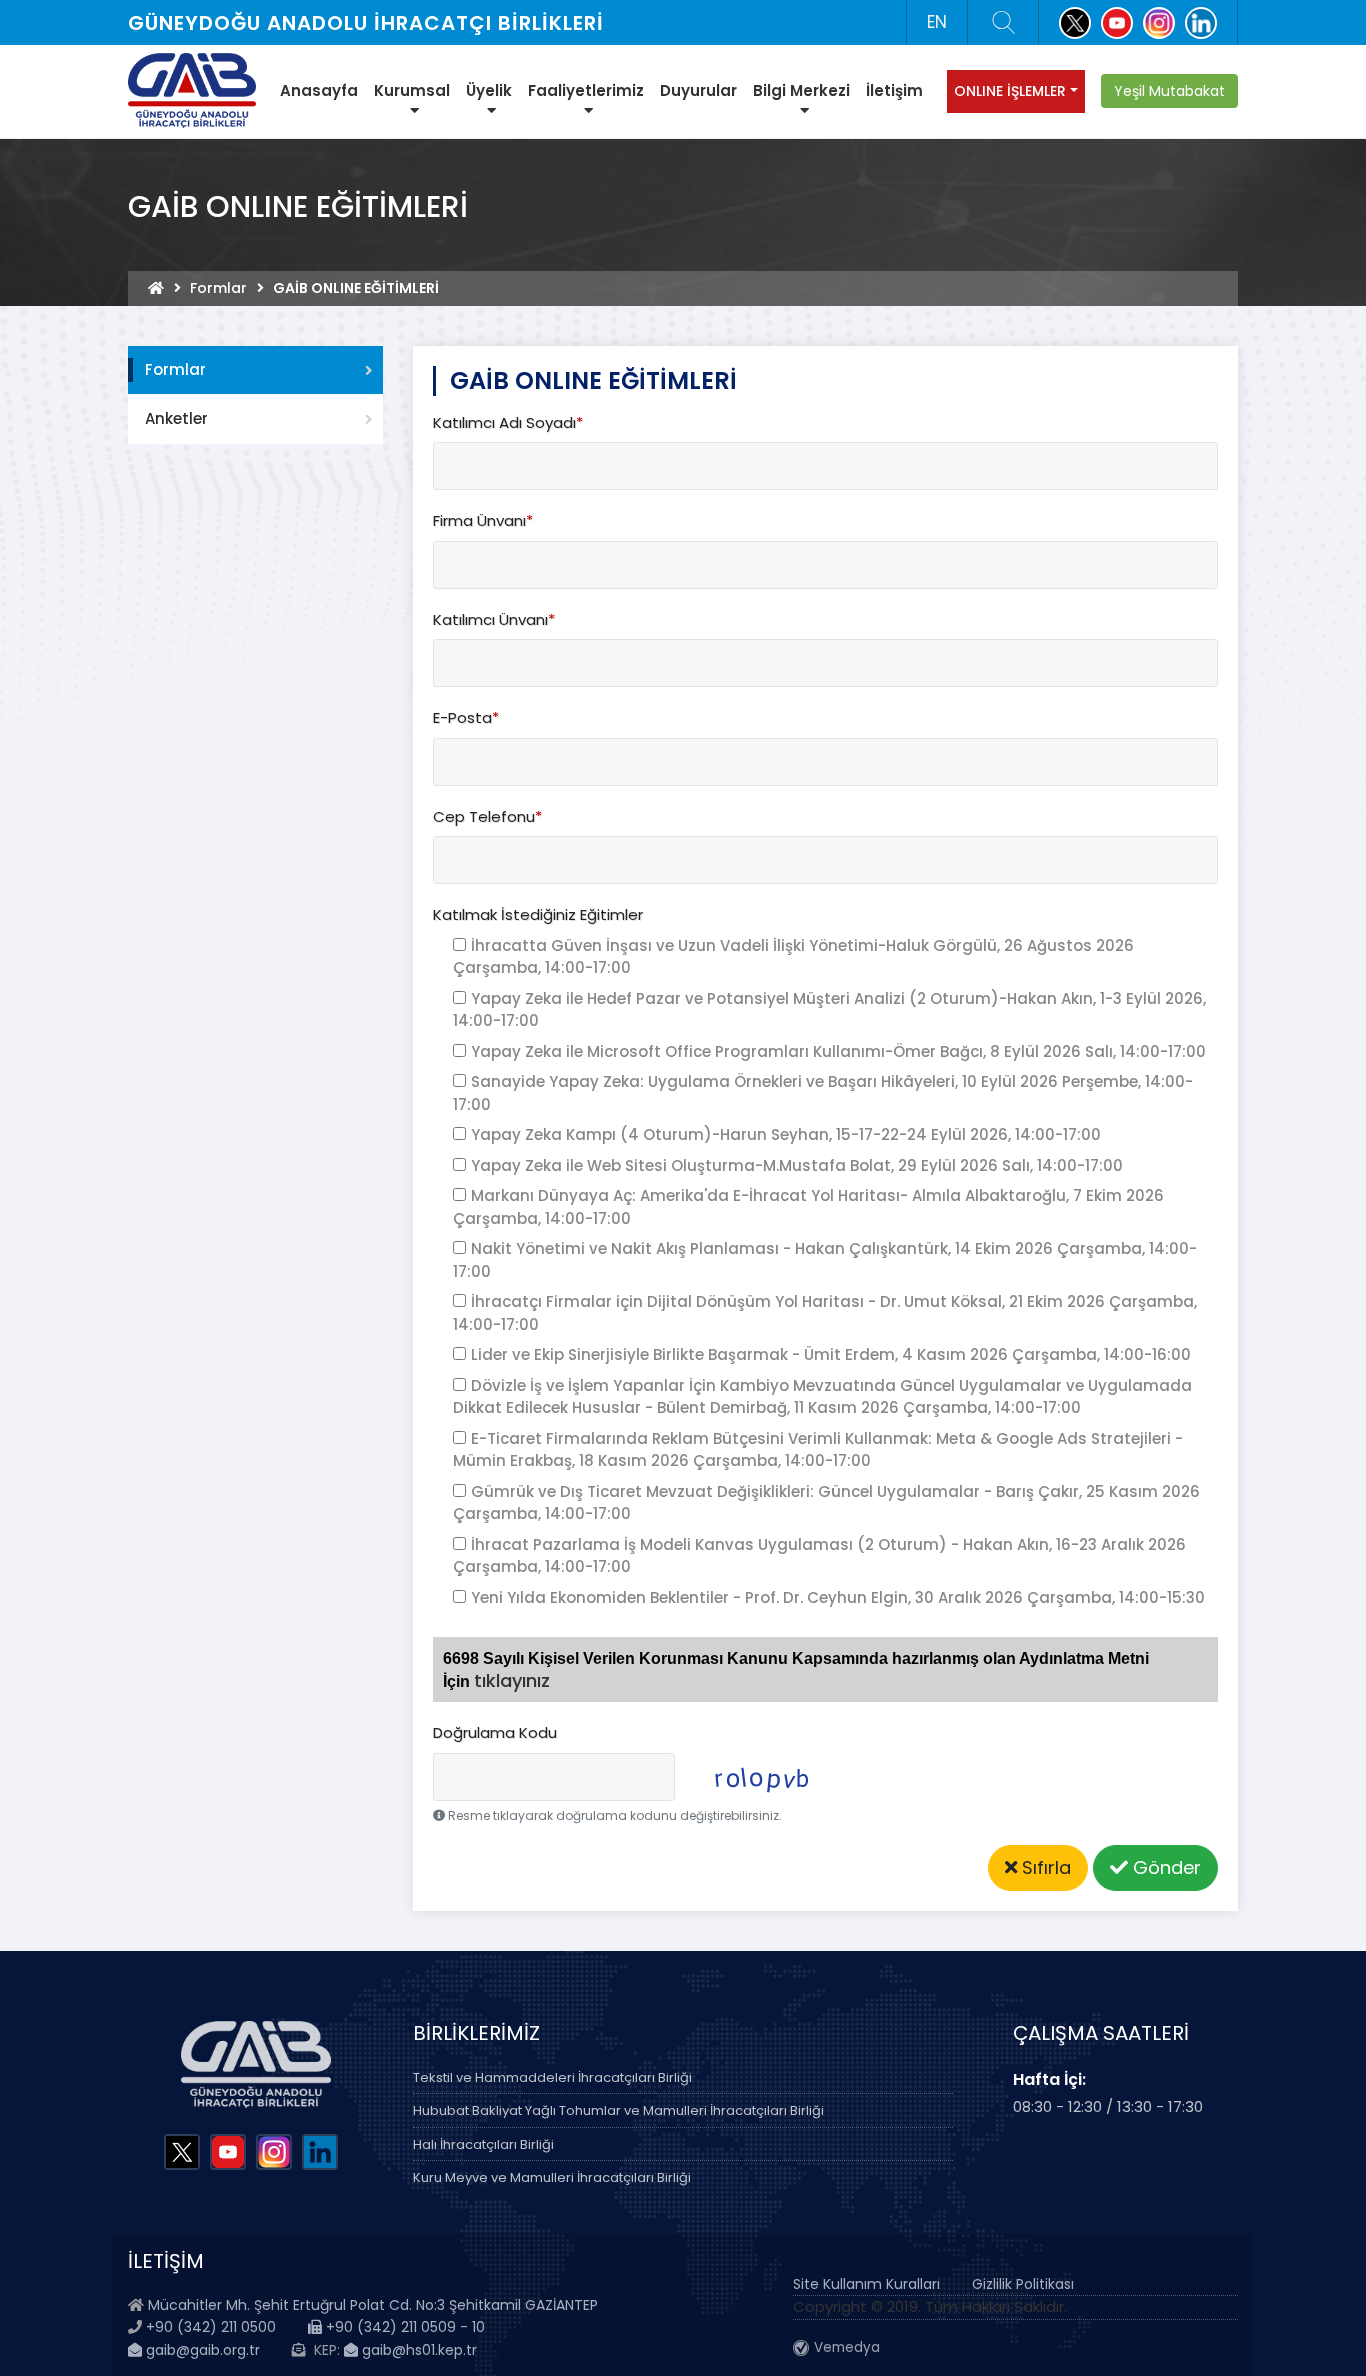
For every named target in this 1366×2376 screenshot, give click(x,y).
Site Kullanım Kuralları (866, 2284)
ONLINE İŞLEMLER (1010, 91)
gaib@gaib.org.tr (201, 2350)
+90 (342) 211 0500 (211, 2327)
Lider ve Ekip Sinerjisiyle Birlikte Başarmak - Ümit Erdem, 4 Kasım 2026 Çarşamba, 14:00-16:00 (831, 1354)
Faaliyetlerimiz (586, 90)
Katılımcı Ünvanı (494, 619)
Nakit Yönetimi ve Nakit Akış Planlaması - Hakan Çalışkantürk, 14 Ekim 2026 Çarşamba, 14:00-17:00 (825, 1260)
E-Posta (466, 717)
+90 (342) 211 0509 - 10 (403, 2327)
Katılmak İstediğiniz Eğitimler (538, 914)
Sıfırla (1044, 1867)
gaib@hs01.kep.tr (417, 2350)
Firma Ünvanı (483, 520)
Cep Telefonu (487, 816)
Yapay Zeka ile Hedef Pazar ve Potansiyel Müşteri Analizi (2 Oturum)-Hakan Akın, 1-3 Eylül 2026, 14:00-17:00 (829, 1010)
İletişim (894, 90)
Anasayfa (319, 90)
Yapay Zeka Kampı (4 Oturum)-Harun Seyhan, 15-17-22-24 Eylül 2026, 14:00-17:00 (786, 1134)
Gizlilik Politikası (1023, 2284)
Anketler (176, 418)
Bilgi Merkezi (801, 90)
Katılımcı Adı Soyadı (508, 422)
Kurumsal (412, 90)
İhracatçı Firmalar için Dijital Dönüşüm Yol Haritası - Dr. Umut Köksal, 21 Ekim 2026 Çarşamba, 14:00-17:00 (825, 1313)
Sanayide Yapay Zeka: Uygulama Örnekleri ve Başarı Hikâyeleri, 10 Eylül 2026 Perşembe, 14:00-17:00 (823, 1093)
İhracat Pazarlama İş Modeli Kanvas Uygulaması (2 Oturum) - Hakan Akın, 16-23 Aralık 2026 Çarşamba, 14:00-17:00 (819, 1556)
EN (937, 22)
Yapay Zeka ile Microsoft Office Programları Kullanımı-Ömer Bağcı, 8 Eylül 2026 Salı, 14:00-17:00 (838, 1051)
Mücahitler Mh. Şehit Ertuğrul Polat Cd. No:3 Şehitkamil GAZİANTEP (373, 2305)
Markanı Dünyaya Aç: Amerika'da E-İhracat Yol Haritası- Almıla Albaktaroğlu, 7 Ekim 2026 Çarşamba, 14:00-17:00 (808, 1207)
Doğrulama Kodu (495, 1732)
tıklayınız (512, 1680)
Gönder (1164, 1867)
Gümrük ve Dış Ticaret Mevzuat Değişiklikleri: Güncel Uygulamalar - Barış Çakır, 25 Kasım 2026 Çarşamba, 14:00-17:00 (826, 1503)
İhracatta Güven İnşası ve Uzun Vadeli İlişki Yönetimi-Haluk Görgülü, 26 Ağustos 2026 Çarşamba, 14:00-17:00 (793, 957)
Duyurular (698, 90)
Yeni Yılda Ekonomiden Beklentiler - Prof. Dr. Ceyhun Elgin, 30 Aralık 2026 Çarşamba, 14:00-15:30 (838, 1597)
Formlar (218, 288)
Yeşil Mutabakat (1169, 91)
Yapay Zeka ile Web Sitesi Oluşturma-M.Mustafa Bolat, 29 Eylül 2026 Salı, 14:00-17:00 (797, 1165)
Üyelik (489, 90)
